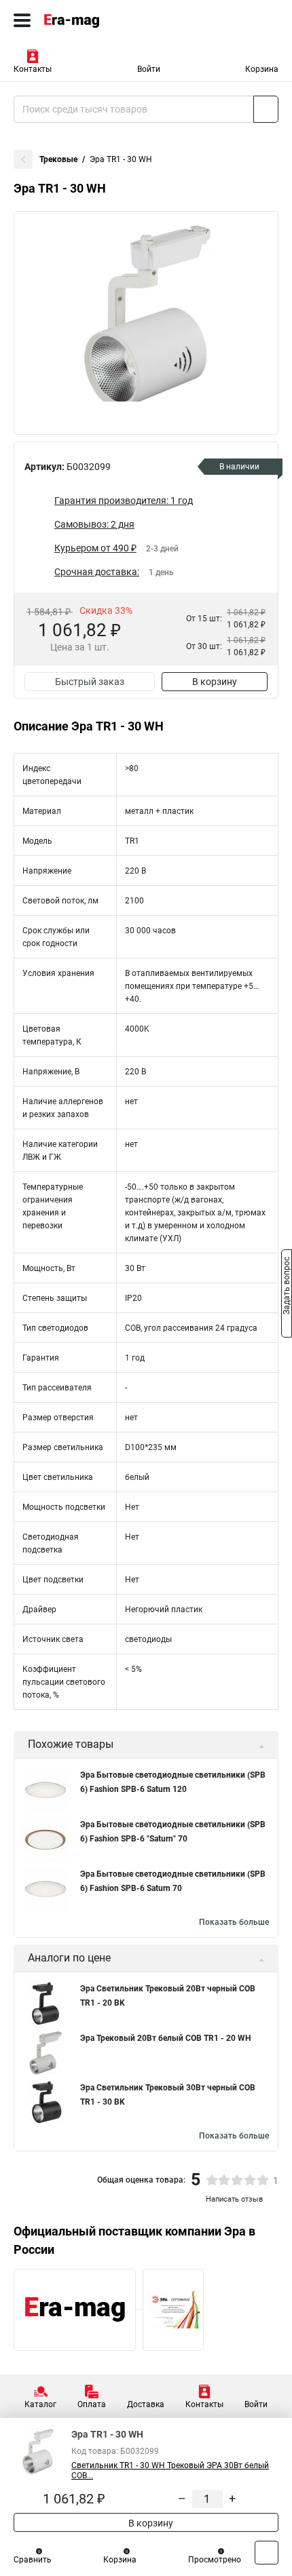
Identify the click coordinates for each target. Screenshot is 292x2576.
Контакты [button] (33, 69)
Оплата (92, 2404)
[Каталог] (22, 20)
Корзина (262, 69)
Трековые (58, 159)
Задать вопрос (287, 1287)
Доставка (146, 2404)
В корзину (215, 682)
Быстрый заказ (90, 682)
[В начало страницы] (267, 2553)
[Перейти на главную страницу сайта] (102, 20)
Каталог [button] (40, 2404)
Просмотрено (215, 2560)
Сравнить (33, 2560)
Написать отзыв (234, 2199)
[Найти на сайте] (266, 109)
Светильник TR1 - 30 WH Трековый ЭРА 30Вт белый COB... (170, 2471)
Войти (149, 69)
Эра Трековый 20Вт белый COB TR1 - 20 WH (165, 2038)
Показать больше (234, 1922)
